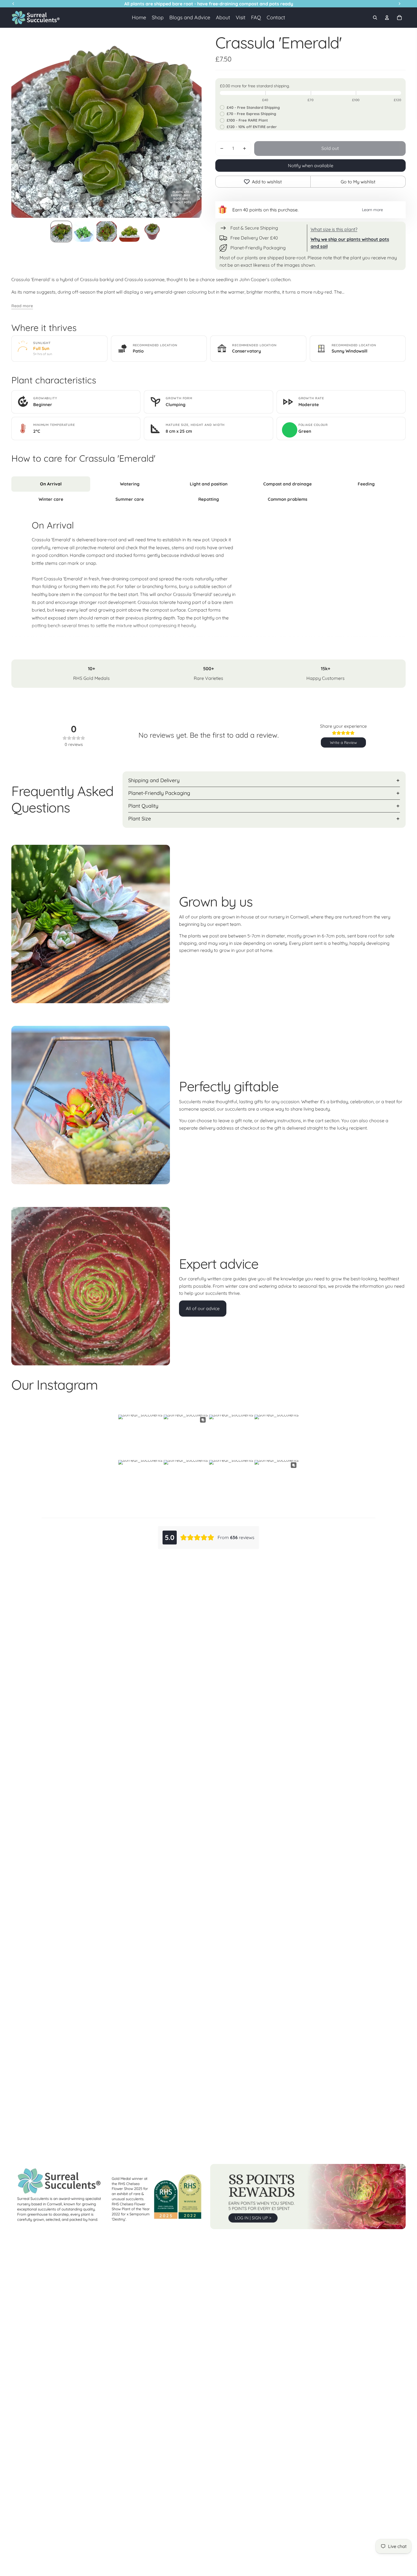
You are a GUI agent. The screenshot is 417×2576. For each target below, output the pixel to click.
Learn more (372, 210)
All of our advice (203, 1308)
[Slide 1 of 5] (61, 232)
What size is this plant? (334, 229)
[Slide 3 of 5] (107, 232)
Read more (22, 306)
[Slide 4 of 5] (129, 232)
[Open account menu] (387, 18)
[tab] (51, 484)
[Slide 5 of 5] (152, 232)
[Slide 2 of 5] (84, 232)
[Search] (375, 18)
